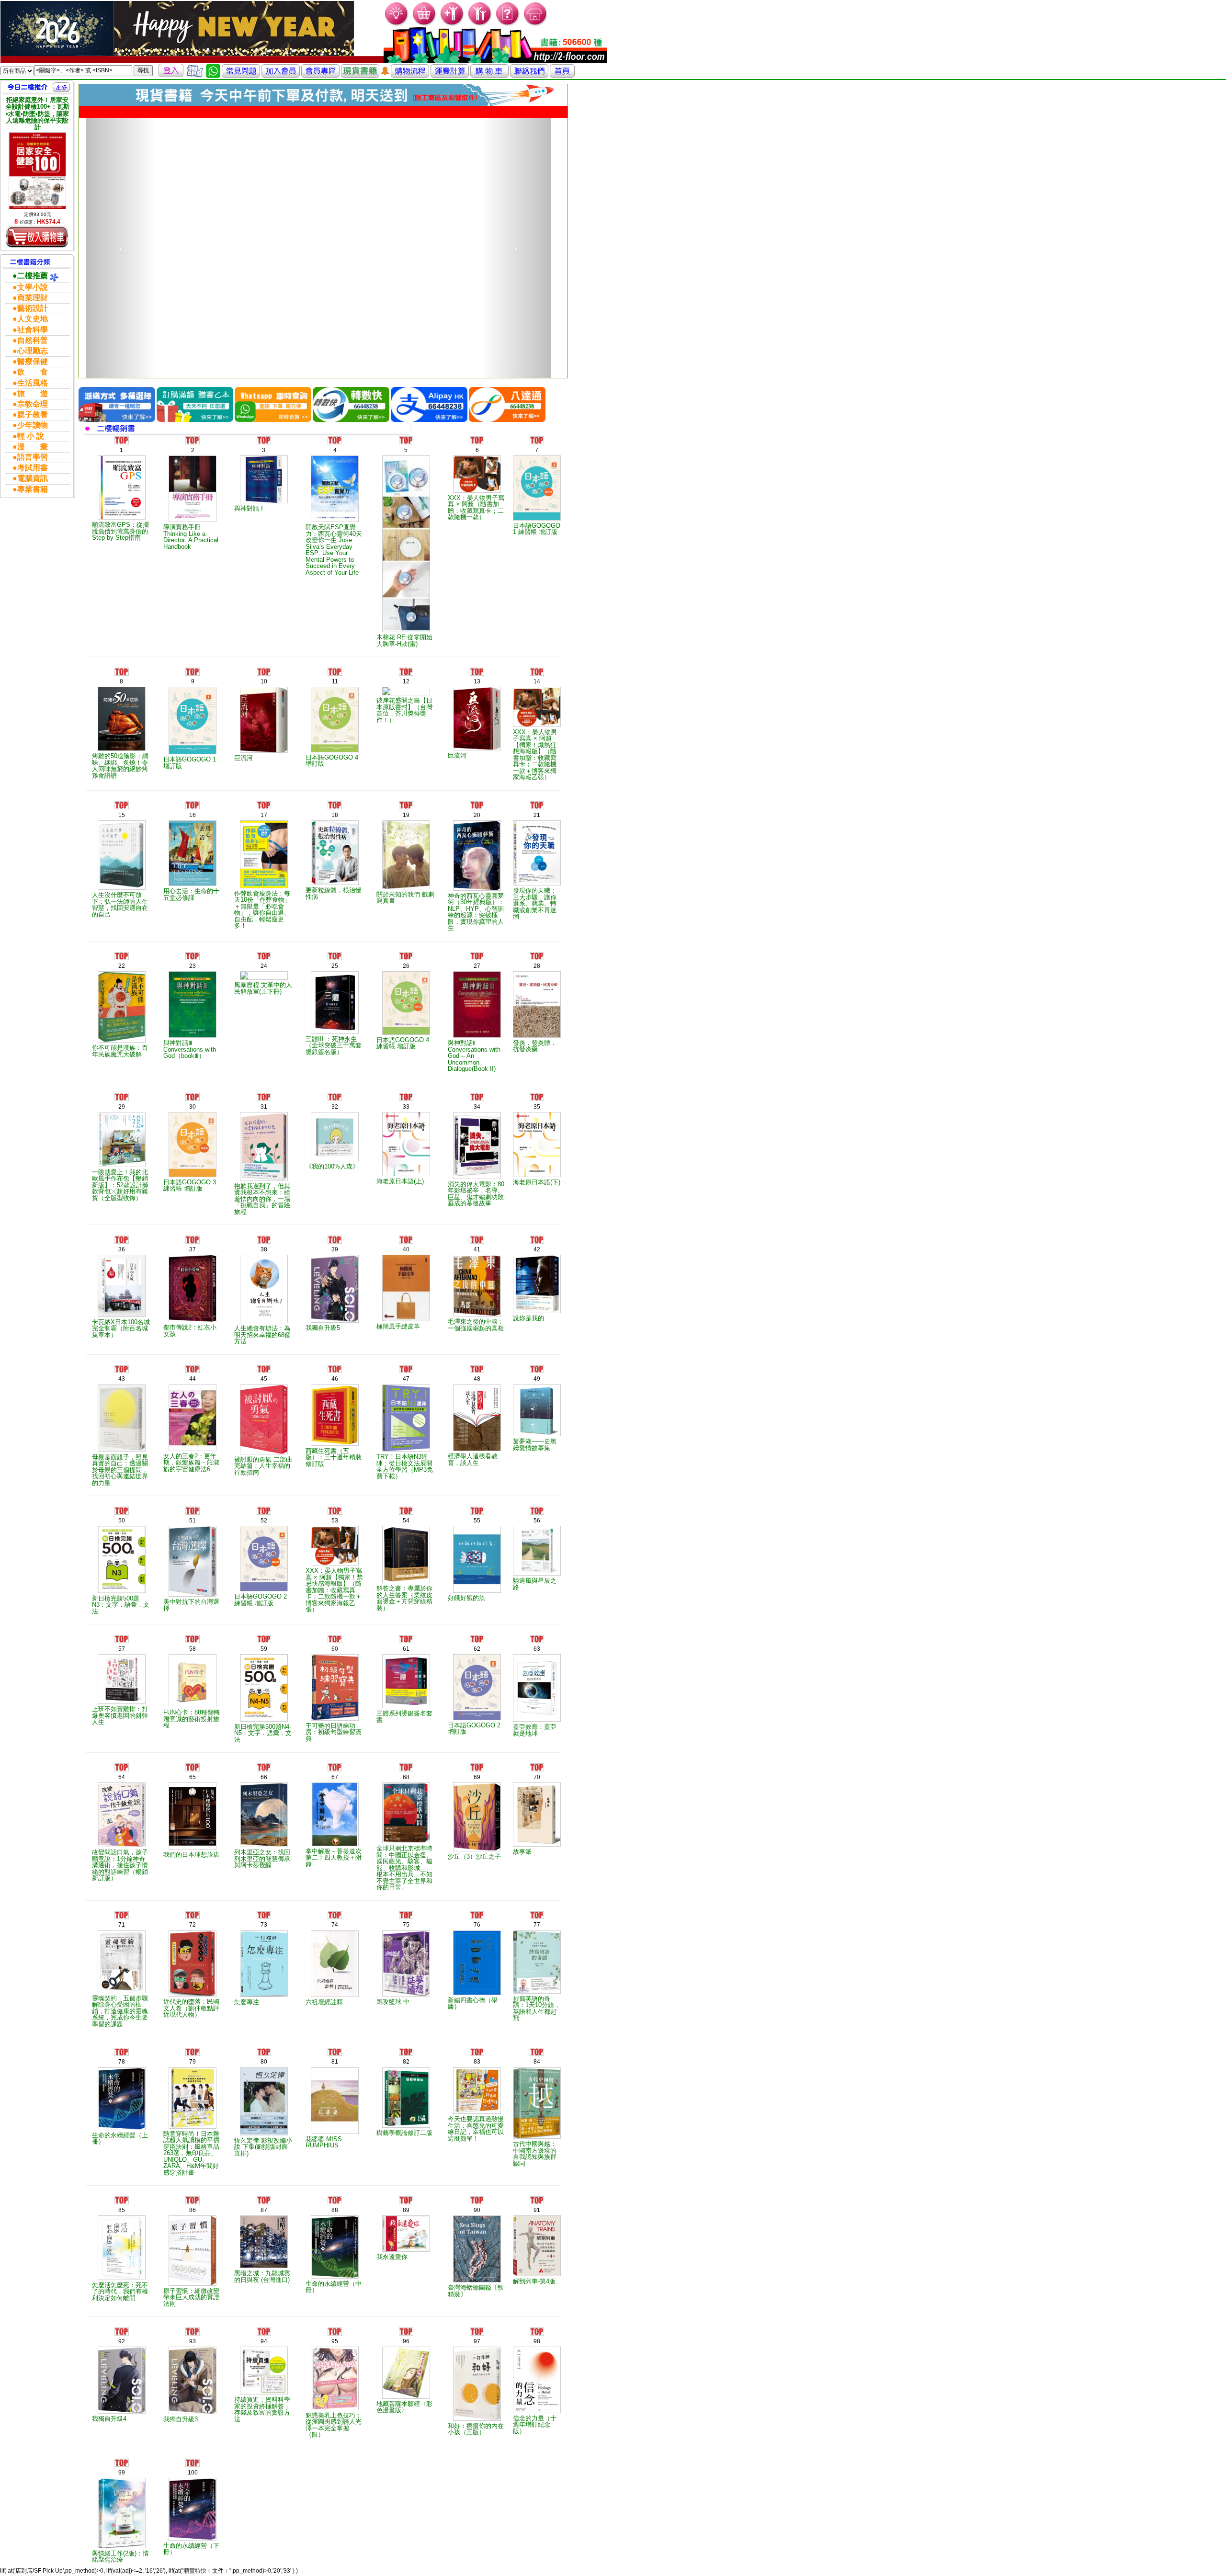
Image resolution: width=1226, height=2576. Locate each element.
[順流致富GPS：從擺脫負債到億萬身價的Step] (121, 468)
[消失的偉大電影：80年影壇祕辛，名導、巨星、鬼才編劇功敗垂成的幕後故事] (477, 1126)
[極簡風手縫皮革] (406, 1268)
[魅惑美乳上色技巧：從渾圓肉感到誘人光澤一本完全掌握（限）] (335, 2359)
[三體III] (335, 983)
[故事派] (537, 1795)
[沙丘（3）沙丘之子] (477, 1797)
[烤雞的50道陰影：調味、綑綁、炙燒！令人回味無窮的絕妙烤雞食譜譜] (121, 699)
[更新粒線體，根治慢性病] (335, 833)
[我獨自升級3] (193, 2360)
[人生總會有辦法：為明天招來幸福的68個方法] (264, 1269)
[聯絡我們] (529, 70)
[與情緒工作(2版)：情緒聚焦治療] (121, 2493)
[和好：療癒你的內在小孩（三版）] (477, 2364)
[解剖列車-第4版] (537, 2226)
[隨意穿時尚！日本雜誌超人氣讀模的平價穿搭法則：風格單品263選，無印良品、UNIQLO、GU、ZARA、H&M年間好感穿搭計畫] (193, 2078)
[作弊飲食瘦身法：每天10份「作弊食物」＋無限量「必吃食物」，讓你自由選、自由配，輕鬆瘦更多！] (264, 835)
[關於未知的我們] (406, 835)
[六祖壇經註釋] (335, 1944)
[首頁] (536, 13)
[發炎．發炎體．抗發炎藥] (537, 985)
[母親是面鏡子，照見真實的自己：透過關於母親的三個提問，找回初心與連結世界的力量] (121, 1399)
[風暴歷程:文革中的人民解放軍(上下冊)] (264, 956)
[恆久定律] (264, 2081)
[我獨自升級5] (335, 1269)
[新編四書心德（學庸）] (477, 1943)
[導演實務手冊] (193, 469)
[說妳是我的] (537, 1264)
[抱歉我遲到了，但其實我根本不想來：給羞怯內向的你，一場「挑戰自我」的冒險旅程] (264, 1127)
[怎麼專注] (264, 1944)
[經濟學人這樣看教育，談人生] (477, 1398)
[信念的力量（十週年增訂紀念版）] (537, 2360)
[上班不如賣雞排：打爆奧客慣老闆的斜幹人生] (121, 1659)
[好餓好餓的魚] (477, 1539)
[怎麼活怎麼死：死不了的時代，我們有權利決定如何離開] (121, 2228)
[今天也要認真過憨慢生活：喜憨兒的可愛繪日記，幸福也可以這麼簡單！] (477, 2071)
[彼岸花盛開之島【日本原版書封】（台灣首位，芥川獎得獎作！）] (406, 671)
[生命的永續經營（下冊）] (193, 2490)
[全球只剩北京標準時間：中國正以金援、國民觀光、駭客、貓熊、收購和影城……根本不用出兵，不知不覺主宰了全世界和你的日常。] (406, 1793)
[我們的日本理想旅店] (193, 1796)
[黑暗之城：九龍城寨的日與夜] (264, 2222)
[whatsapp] (213, 70)
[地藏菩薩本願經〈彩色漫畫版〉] (406, 2353)
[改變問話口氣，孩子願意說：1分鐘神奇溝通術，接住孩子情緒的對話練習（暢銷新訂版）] (121, 1795)
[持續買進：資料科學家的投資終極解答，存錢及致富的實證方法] (264, 2351)
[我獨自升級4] (121, 2360)
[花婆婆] (335, 2081)
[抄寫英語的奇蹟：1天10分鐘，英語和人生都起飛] (537, 1942)
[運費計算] (450, 70)
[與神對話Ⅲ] (193, 985)
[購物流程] (410, 70)
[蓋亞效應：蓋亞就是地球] (537, 1668)
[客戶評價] (195, 70)
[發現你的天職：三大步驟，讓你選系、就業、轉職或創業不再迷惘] (537, 833)
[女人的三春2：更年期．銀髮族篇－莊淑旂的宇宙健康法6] (193, 1398)
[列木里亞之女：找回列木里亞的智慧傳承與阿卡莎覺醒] (264, 1795)
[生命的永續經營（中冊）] (335, 2227)
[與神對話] (264, 460)
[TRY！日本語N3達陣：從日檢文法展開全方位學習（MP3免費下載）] (406, 1399)
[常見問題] (508, 13)
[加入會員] (452, 13)
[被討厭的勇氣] (264, 1400)
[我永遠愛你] (406, 2214)
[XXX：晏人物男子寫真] (477, 454)
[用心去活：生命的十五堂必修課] (193, 834)
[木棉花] (406, 524)
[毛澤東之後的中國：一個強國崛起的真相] (477, 1266)
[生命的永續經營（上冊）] (121, 2079)
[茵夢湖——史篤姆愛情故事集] (537, 1391)
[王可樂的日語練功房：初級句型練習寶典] (335, 1668)
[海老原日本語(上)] (406, 1125)
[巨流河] (264, 700)
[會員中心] (480, 13)
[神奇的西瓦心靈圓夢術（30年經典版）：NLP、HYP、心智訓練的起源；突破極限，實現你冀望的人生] (477, 836)
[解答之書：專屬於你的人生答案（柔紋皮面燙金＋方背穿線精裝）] (406, 1535)
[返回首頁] (562, 70)
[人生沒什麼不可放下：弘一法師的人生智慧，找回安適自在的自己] (121, 835)
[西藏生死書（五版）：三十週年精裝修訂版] (335, 1396)
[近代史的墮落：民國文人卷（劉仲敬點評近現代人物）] (193, 1944)
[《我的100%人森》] (335, 1117)
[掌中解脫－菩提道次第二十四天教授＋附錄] (335, 1795)
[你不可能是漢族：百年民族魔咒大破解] (121, 987)
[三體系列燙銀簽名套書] (406, 1662)
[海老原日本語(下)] (537, 1125)
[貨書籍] (360, 70)
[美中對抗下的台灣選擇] (193, 1542)
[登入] (171, 70)
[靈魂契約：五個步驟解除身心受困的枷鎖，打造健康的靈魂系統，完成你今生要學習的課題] (121, 1942)
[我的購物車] (425, 13)
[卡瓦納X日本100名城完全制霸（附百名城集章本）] (121, 1266)
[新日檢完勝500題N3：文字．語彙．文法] (121, 1540)
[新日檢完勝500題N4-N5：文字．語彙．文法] (264, 1668)
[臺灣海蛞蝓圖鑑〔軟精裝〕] (477, 2229)
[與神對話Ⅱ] (477, 985)
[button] (121, 238)
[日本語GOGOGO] (537, 468)
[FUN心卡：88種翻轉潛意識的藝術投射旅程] (193, 1661)
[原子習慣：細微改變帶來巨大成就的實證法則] (193, 2231)
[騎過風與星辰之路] (537, 1531)
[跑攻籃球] (406, 1944)
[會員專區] (320, 70)
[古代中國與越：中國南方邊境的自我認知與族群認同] (537, 2083)
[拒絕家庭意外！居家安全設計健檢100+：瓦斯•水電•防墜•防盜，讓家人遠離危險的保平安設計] (37, 171)
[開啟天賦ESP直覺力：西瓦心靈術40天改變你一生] (335, 469)
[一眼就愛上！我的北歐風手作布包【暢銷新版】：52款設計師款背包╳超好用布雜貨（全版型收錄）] (121, 1120)
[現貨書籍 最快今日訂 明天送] (317, 94)
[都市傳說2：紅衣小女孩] (193, 1269)
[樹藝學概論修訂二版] (406, 2078)
